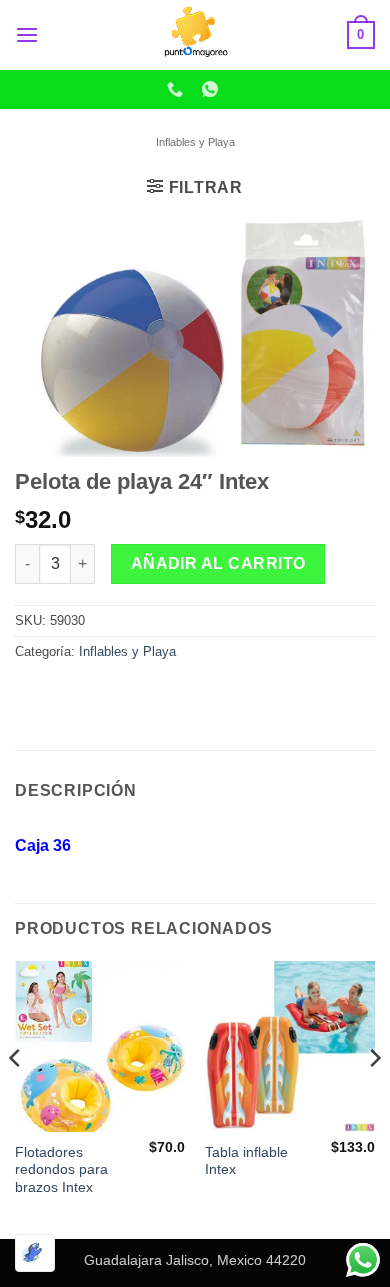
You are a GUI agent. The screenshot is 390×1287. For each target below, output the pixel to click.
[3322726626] (177, 89)
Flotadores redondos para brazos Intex (61, 1170)
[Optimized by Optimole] (35, 1253)
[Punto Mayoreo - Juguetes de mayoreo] (195, 35)
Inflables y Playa (195, 142)
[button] (27, 34)
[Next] (374, 1098)
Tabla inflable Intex (246, 1161)
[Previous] (16, 1098)
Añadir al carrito (218, 563)
